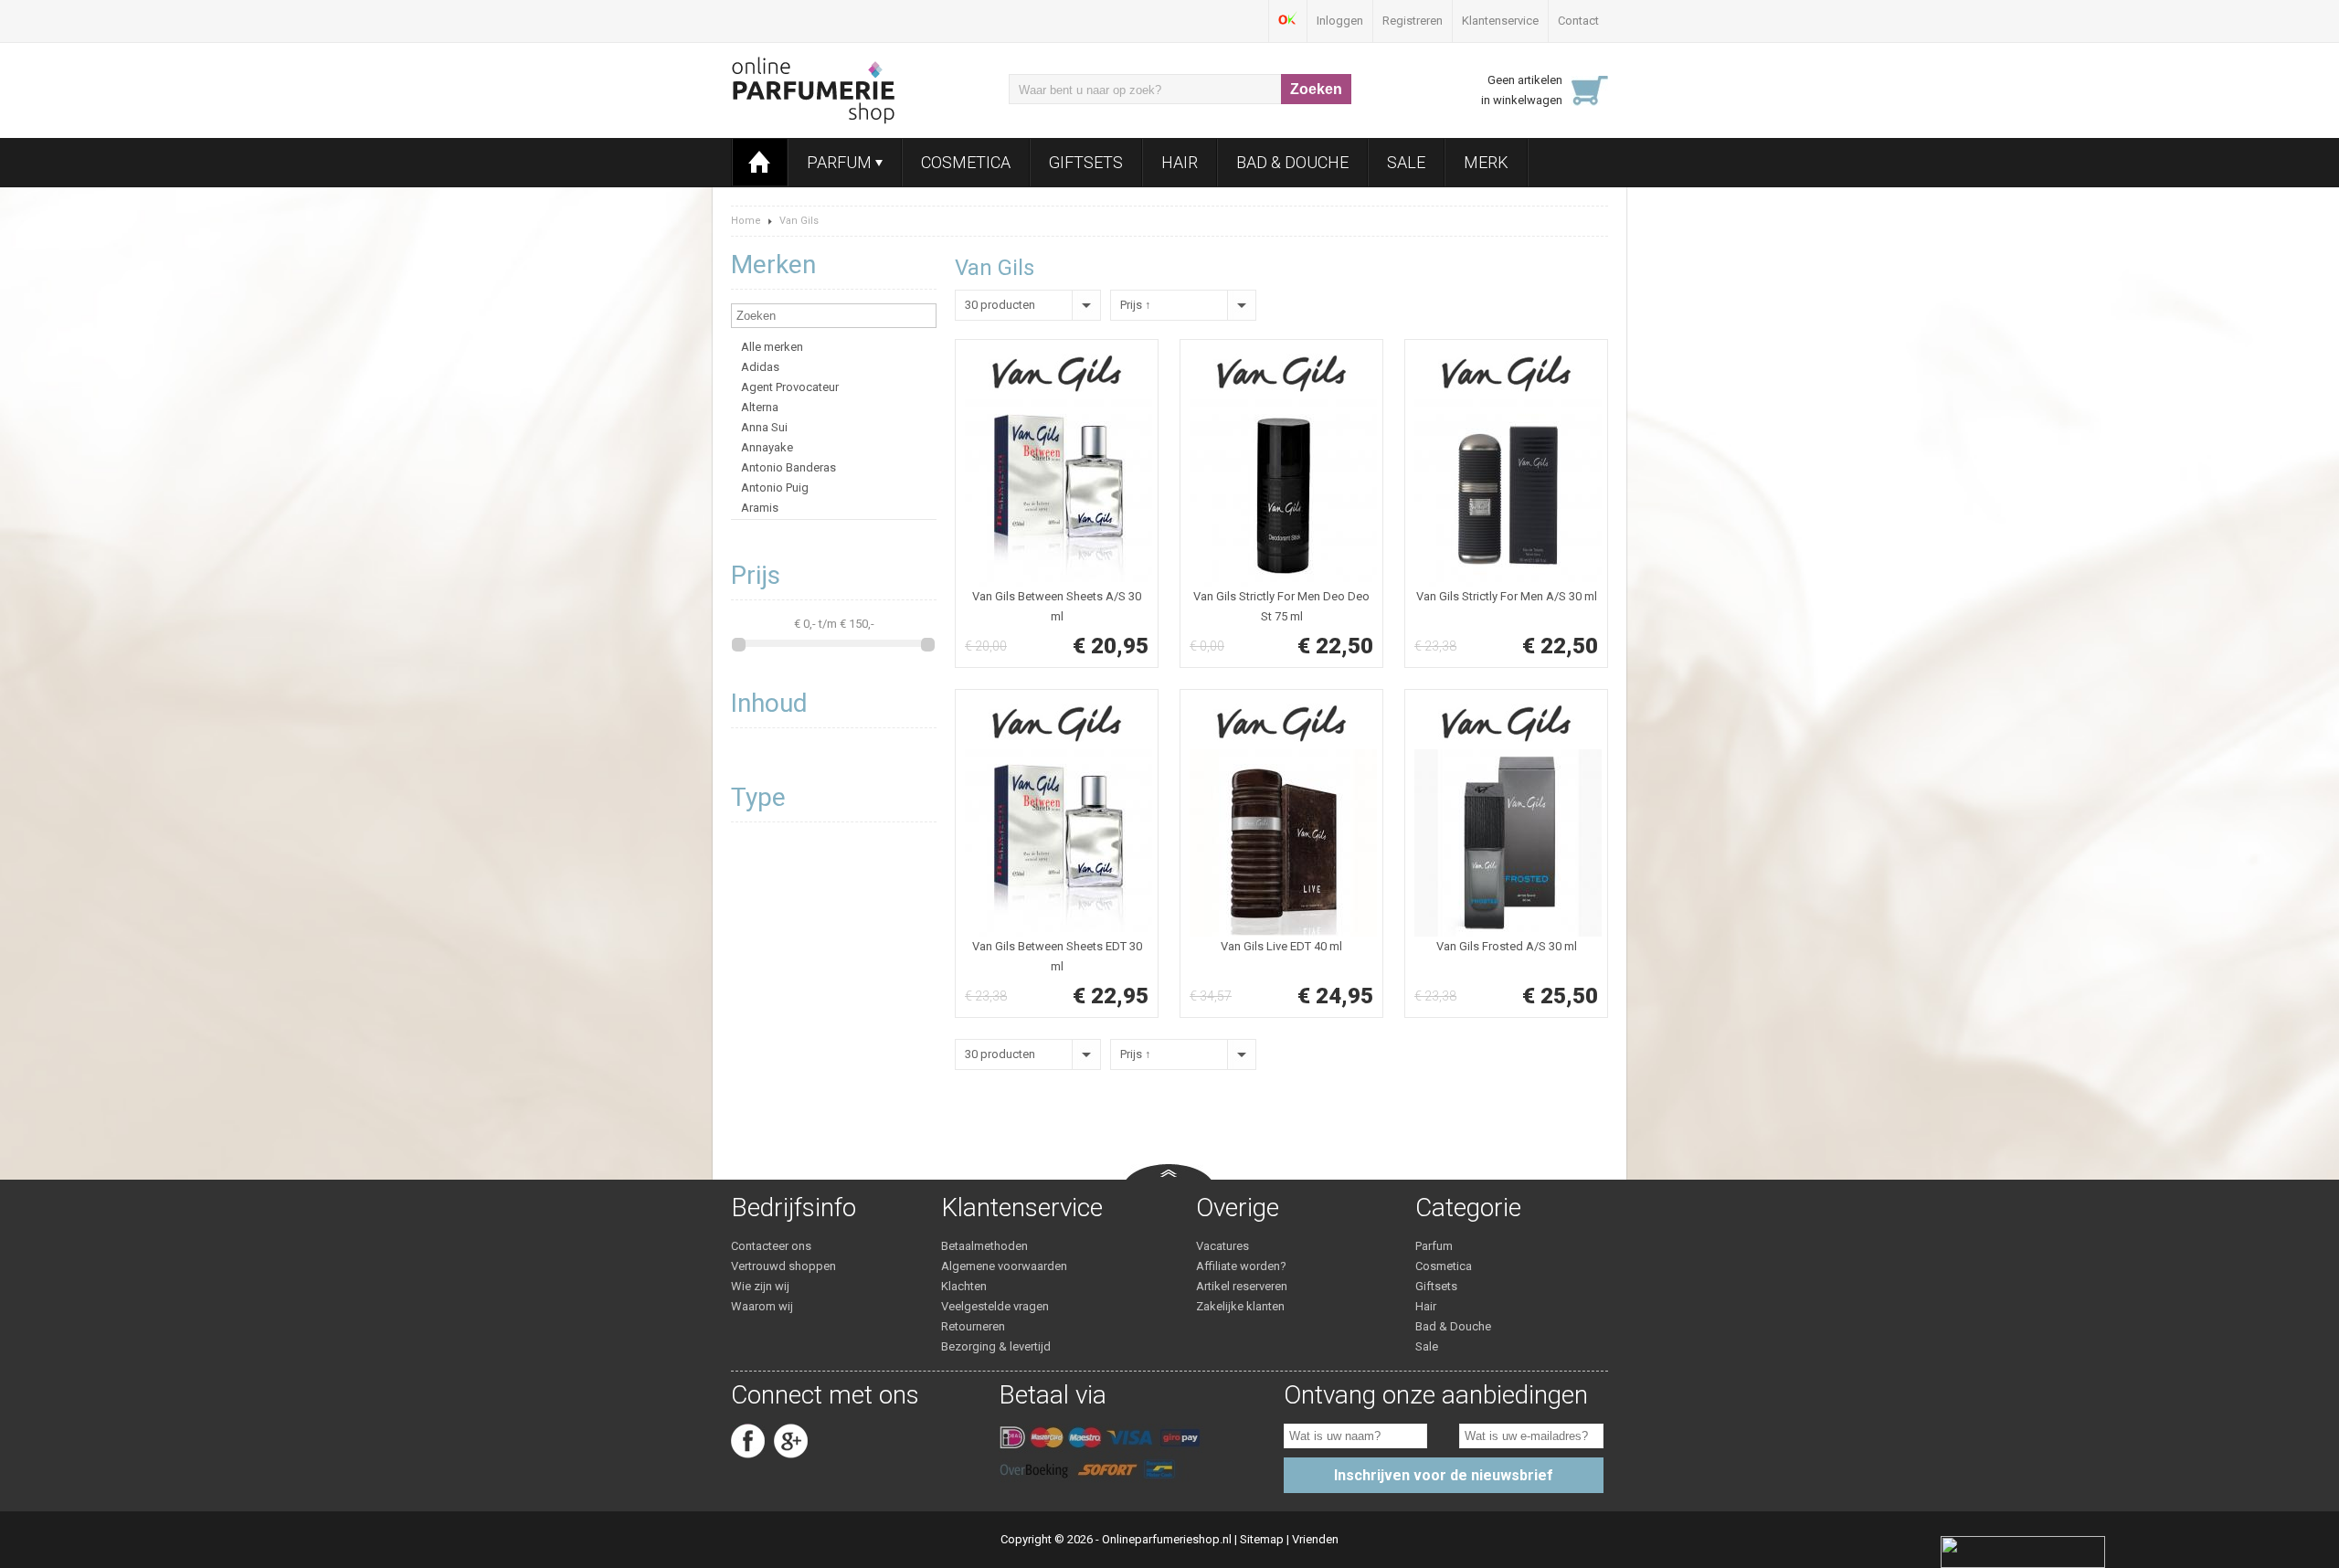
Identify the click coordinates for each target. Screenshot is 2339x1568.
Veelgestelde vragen (995, 1306)
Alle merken (772, 347)
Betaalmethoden (984, 1246)
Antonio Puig (775, 487)
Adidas (760, 367)
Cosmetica (966, 162)
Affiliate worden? (1241, 1266)
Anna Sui (764, 427)
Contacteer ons (771, 1246)
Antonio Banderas (788, 467)
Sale (1406, 162)
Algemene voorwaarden (1004, 1266)
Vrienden (1315, 1539)
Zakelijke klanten (1240, 1306)
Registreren (1413, 21)
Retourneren (973, 1326)
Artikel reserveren (1242, 1286)
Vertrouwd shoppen (783, 1266)
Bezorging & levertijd (996, 1346)
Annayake (767, 447)
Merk (1486, 162)
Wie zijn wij (760, 1286)
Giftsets (1086, 162)
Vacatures (1222, 1246)
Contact (1578, 21)
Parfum (841, 162)
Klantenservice (1500, 21)
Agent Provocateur (790, 387)
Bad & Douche (1292, 162)
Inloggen (1340, 21)
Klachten (964, 1286)
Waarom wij (762, 1306)
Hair (1180, 162)
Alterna (760, 407)
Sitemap (1262, 1539)
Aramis (760, 508)
